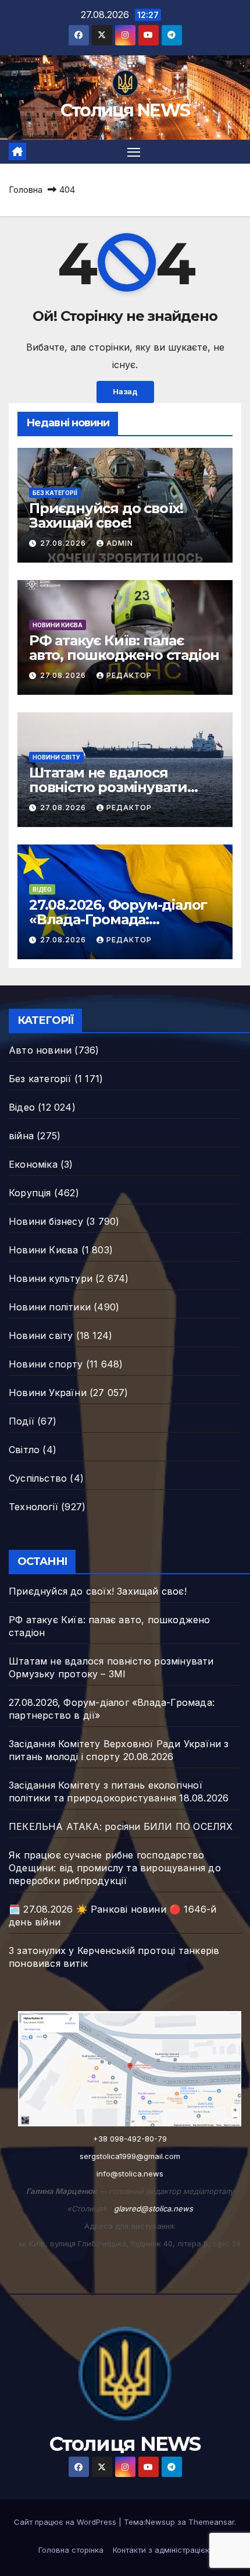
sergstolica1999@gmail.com (130, 2156)
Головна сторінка (71, 2550)
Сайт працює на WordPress (66, 2522)
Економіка (33, 1164)
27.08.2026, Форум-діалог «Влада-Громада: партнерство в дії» (118, 919)
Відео (42, 889)
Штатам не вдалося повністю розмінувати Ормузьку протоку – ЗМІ (115, 787)
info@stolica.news (130, 2174)
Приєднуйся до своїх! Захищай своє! (106, 515)
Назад (125, 392)
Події (22, 1421)
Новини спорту (46, 1364)
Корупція (30, 1193)
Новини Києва (58, 625)
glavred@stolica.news (153, 2208)
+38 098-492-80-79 (130, 2139)
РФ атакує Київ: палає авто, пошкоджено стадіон (124, 648)
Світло (24, 1450)
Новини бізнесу (46, 1221)
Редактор (129, 675)
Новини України (48, 1393)
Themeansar (211, 2522)
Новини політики (50, 1307)
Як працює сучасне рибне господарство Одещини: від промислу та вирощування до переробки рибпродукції (115, 1868)
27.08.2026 (64, 543)
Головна (26, 190)
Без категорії (55, 493)
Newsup (160, 2522)
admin (120, 543)
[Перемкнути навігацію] (134, 152)
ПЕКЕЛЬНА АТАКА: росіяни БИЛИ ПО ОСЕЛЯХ (121, 1826)
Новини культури (51, 1278)
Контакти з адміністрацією (162, 2550)
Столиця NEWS (125, 110)
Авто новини (40, 1050)
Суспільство (38, 1478)
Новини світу (56, 757)
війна (21, 1136)
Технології (33, 1507)
